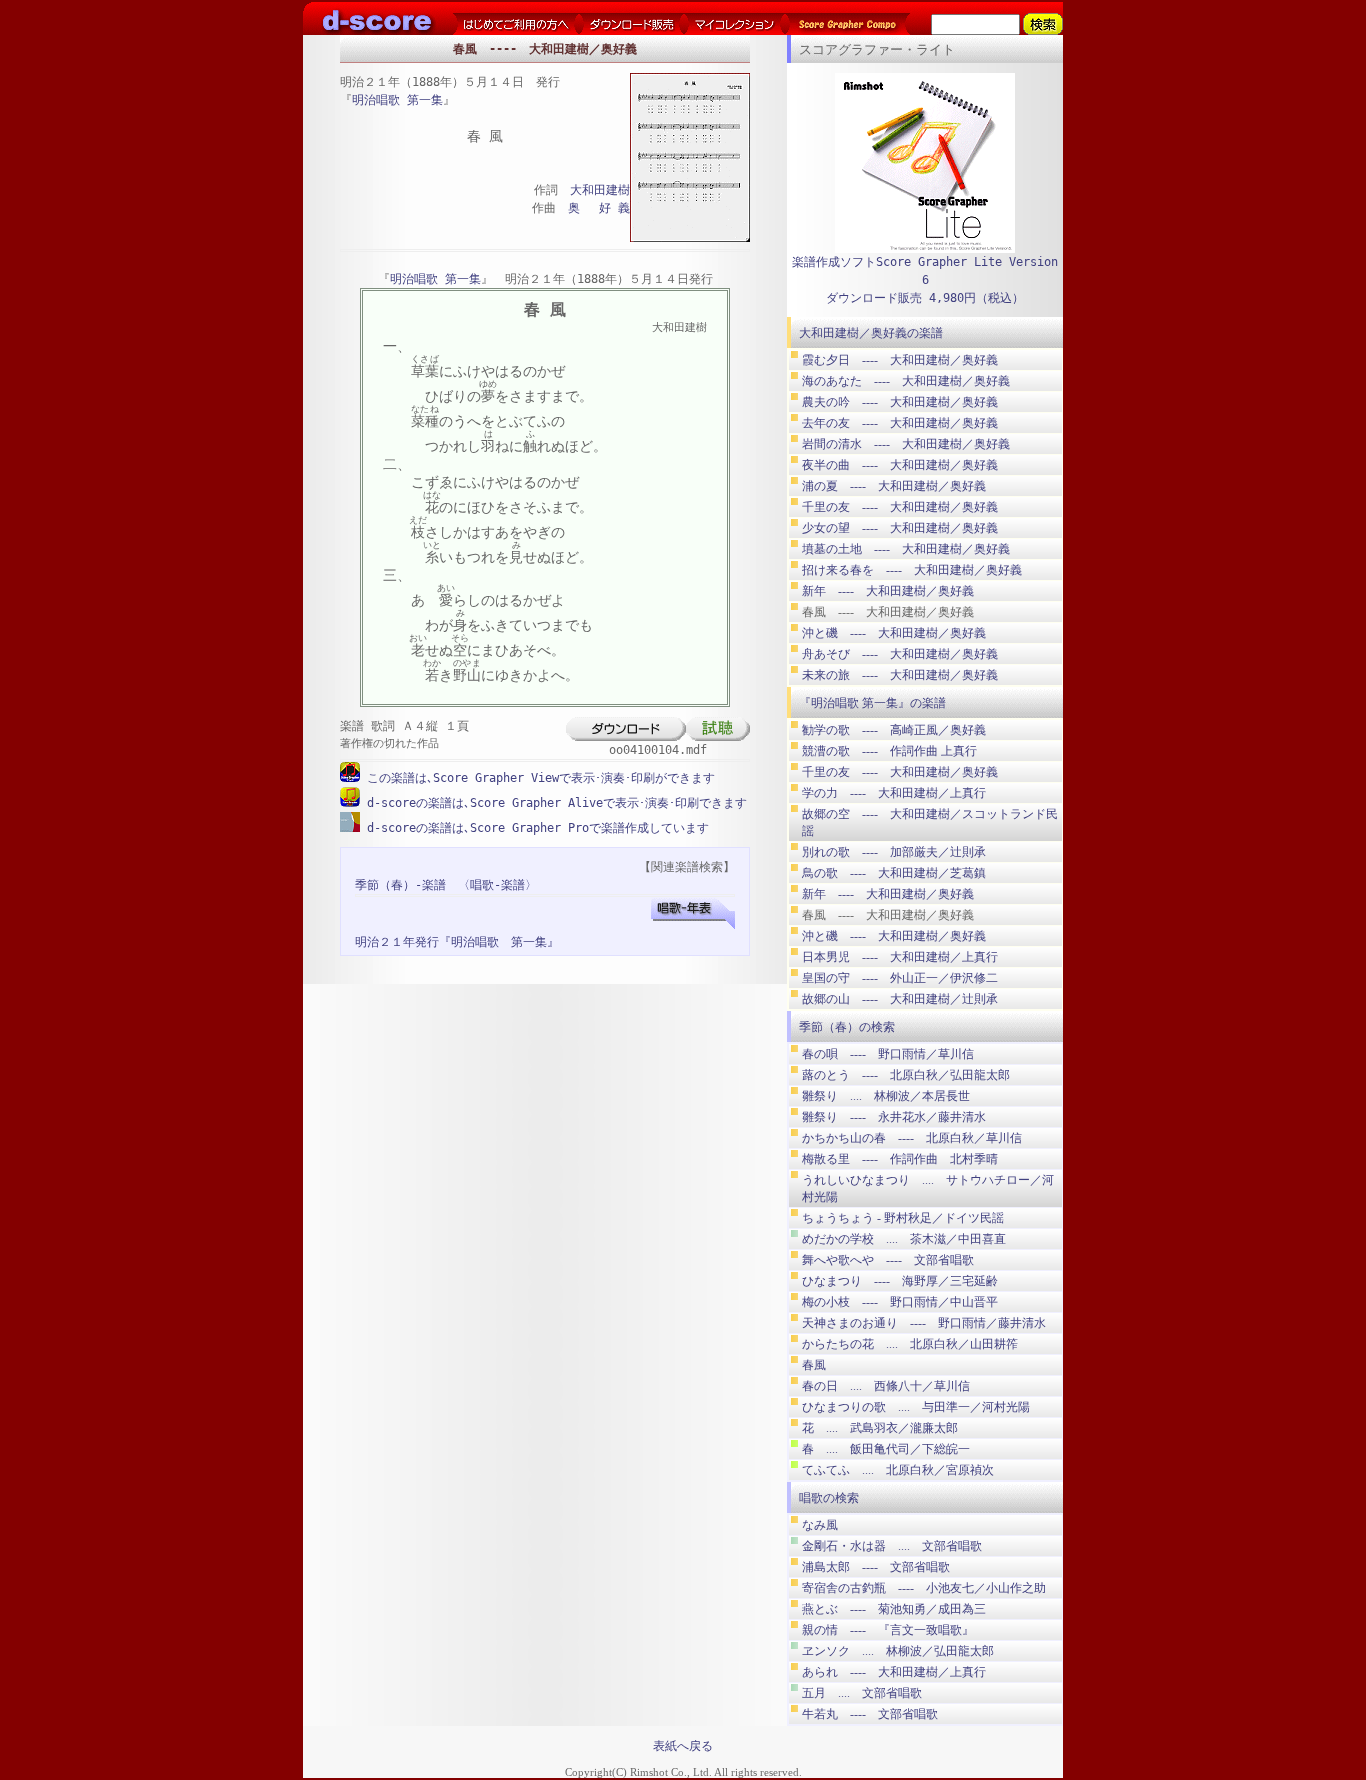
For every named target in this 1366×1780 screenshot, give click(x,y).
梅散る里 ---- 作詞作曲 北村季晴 (900, 1159)
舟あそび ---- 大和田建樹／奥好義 (900, 654)
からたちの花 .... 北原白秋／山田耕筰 (910, 1344)
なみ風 (820, 1525)
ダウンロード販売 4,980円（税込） (925, 298)
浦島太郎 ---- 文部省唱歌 (876, 1567)
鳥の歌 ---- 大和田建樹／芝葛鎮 (894, 873)
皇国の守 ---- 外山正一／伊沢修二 (900, 978)
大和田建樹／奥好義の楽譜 (871, 333)
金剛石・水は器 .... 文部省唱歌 (892, 1546)
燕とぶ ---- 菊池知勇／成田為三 (894, 1609)
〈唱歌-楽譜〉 (497, 885)
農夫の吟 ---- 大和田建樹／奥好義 (900, 402)
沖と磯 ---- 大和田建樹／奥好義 (894, 633)
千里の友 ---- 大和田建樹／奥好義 (900, 507)
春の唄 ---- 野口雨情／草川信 (888, 1054)
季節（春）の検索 (847, 1027)
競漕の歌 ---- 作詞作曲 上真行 (889, 751)
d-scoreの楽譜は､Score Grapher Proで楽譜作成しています (534, 828)
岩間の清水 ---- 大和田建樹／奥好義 (906, 444)
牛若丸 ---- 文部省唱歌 (870, 1714)
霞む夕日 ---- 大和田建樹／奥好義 (900, 360)
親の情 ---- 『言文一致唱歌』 (888, 1630)
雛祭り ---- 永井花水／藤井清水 (894, 1117)
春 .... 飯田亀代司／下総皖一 (886, 1449)
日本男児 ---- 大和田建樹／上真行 (900, 957)
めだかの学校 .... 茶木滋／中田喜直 (904, 1239)
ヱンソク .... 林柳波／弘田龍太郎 (898, 1651)
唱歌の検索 (829, 1498)
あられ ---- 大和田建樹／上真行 (894, 1672)
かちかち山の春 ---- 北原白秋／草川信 (912, 1138)
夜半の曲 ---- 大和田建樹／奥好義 (900, 465)
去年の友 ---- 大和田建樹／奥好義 (900, 423)
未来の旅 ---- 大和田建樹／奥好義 (900, 675)
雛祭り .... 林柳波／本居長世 (886, 1096)
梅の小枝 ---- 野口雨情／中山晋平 (900, 1302)
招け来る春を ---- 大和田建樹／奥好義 (912, 570)
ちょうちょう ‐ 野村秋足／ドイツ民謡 (903, 1218)
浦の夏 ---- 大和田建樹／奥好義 (894, 486)
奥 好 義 (599, 208)
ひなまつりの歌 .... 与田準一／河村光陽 (916, 1407)
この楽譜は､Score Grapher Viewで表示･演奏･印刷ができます (537, 778)
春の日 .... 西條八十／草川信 (886, 1386)
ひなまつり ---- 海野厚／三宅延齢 (900, 1281)
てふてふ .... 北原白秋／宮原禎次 (898, 1470)
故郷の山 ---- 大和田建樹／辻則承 (900, 999)
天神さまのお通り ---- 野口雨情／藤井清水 (924, 1323)
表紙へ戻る (683, 1746)
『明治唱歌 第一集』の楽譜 (872, 703)
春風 (814, 1365)
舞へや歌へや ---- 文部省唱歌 (888, 1260)
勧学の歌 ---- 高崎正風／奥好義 (894, 730)
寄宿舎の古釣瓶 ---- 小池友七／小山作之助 (924, 1588)
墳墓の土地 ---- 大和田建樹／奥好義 (906, 549)
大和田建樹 (600, 190)
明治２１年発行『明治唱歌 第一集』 (457, 942)
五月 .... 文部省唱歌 (862, 1693)
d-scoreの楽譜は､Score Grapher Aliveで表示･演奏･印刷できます (553, 803)
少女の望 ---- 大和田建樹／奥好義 (900, 528)
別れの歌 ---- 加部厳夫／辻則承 (894, 852)
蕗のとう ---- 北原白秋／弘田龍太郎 (906, 1075)
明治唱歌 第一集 (397, 100)
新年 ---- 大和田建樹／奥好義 (888, 591)
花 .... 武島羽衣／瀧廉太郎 (880, 1428)
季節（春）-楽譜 (400, 885)
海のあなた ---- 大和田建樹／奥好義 (906, 381)
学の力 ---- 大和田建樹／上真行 (894, 793)
